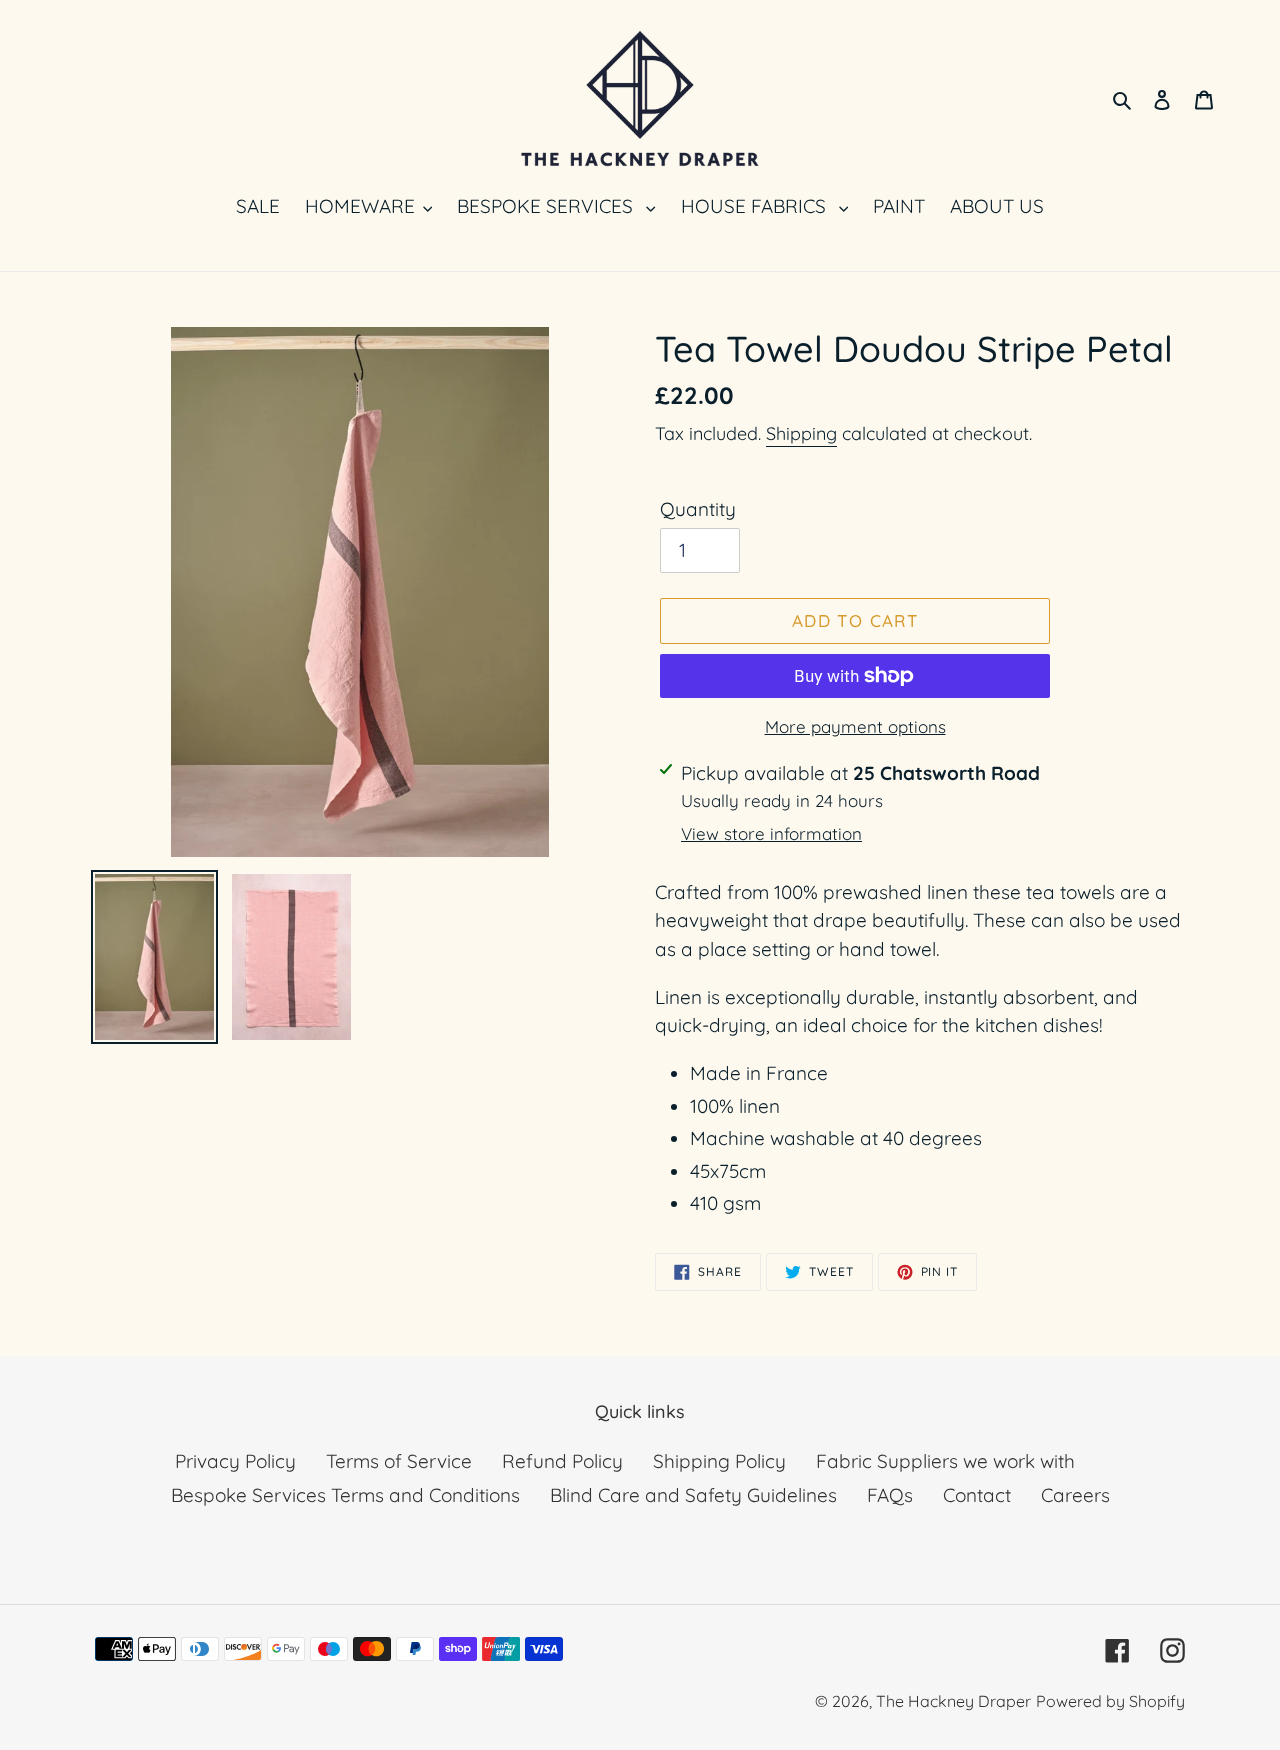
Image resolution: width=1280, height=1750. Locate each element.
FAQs (890, 1495)
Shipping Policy (719, 1461)
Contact (977, 1495)
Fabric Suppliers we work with (945, 1461)
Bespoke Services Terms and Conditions (345, 1495)
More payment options (855, 726)
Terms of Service (399, 1461)
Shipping (801, 433)
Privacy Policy (235, 1461)
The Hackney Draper (953, 1701)
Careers (1075, 1495)
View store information (771, 833)
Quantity (698, 509)
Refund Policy (562, 1461)
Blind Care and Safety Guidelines (693, 1495)
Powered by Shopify (1110, 1701)
